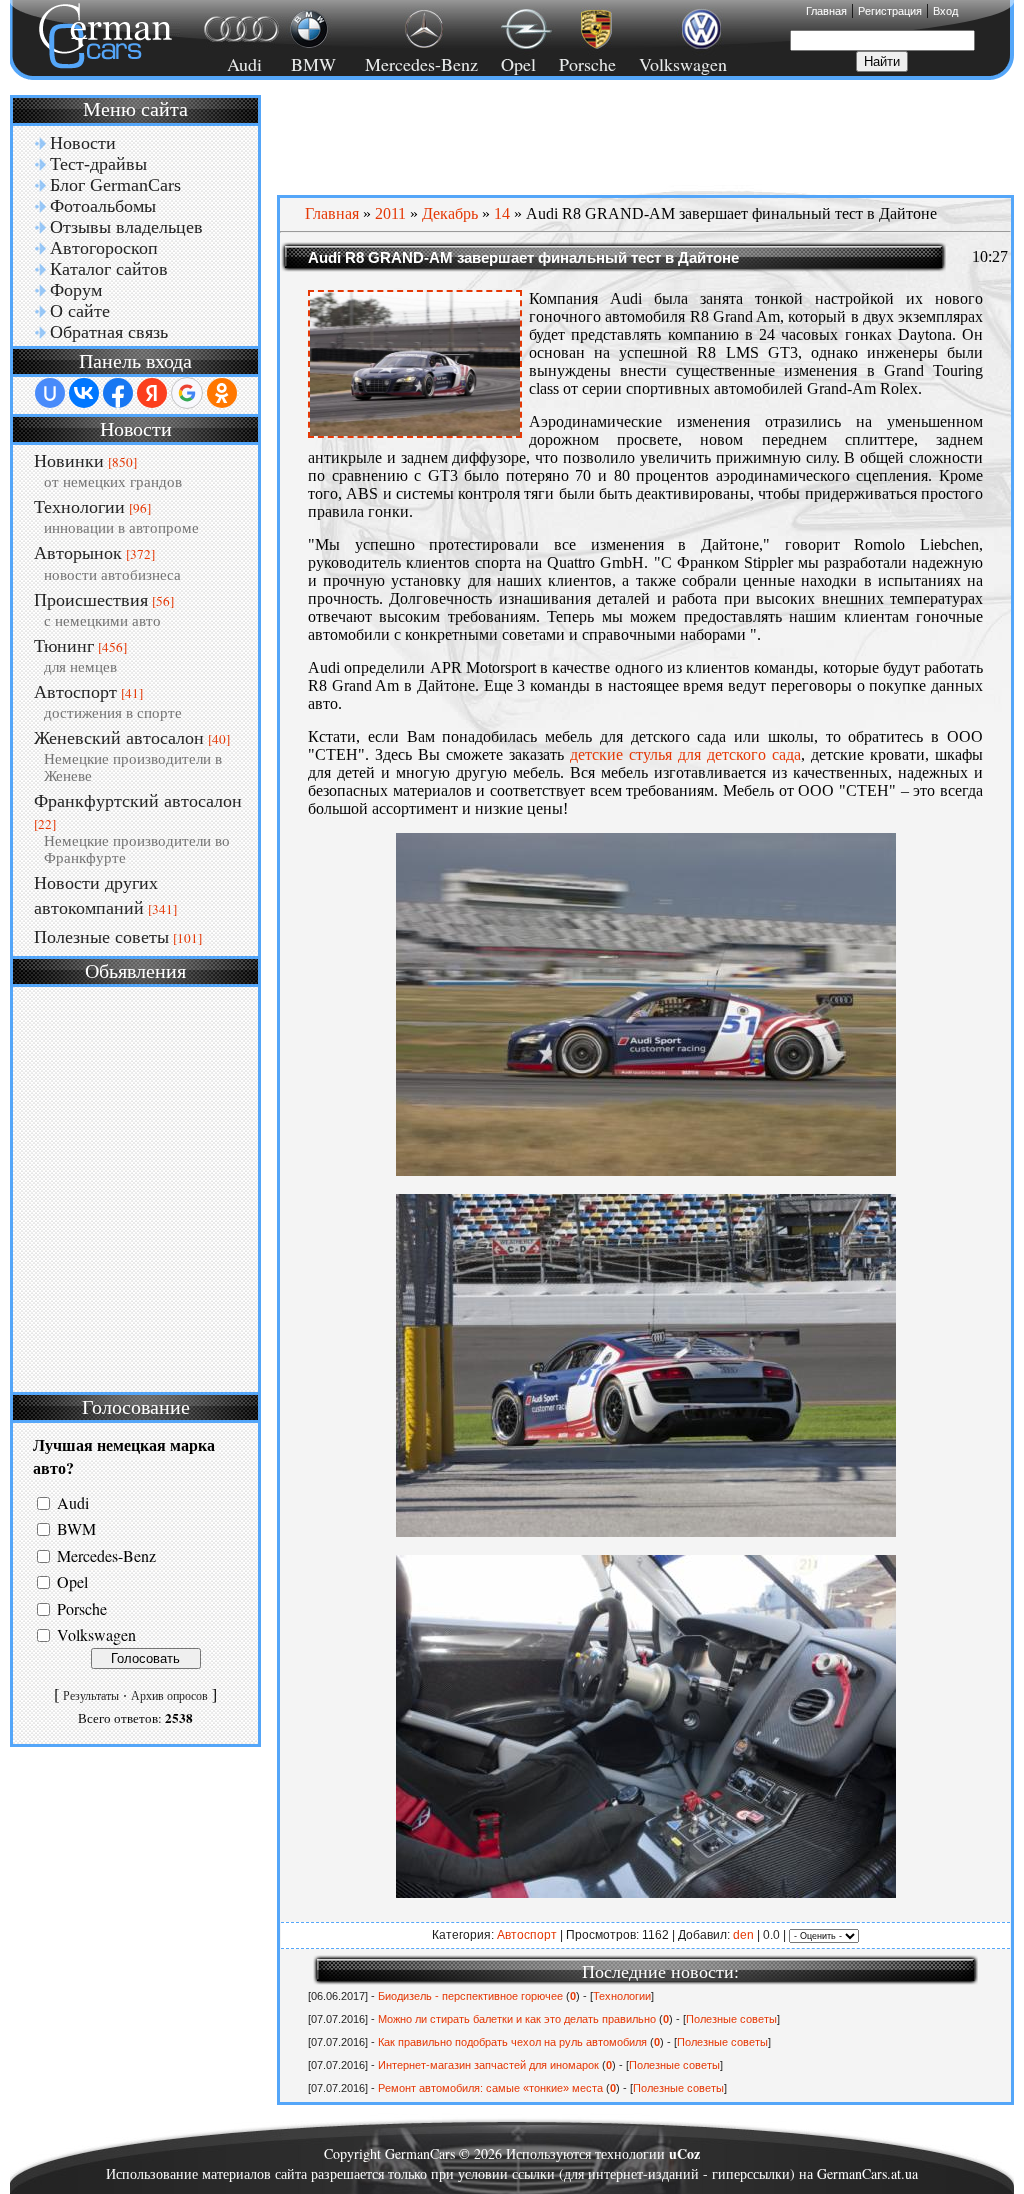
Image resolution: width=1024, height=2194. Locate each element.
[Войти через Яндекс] (152, 393)
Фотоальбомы (103, 206)
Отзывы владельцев (126, 227)
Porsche (587, 64)
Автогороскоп (104, 248)
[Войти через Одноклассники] (222, 393)
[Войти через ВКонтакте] (84, 393)
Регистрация (890, 11)
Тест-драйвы (98, 164)
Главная (826, 11)
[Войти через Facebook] (118, 393)
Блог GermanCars (115, 185)
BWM (76, 1529)
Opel (518, 64)
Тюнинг (64, 646)
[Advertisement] (136, 1187)
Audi (232, 64)
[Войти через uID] (50, 393)
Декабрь (450, 213)
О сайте (80, 311)
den (743, 1935)
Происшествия (91, 600)
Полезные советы (101, 937)
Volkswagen (683, 64)
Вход (945, 11)
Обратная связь (109, 332)
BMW (310, 64)
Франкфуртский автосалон (138, 801)
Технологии (79, 507)
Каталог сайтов (109, 269)
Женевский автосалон (119, 738)
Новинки (69, 461)
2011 (390, 213)
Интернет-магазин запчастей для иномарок (488, 2065)
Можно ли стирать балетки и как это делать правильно (517, 2019)
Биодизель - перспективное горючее (470, 1996)
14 (502, 213)
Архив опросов (169, 1696)
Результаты (91, 1696)
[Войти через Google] (187, 393)
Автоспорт (75, 692)
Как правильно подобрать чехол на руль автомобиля (512, 2042)
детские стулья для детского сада (685, 754)
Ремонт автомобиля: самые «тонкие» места (490, 2088)
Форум (76, 290)
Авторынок (78, 553)
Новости (83, 143)
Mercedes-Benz (418, 64)
